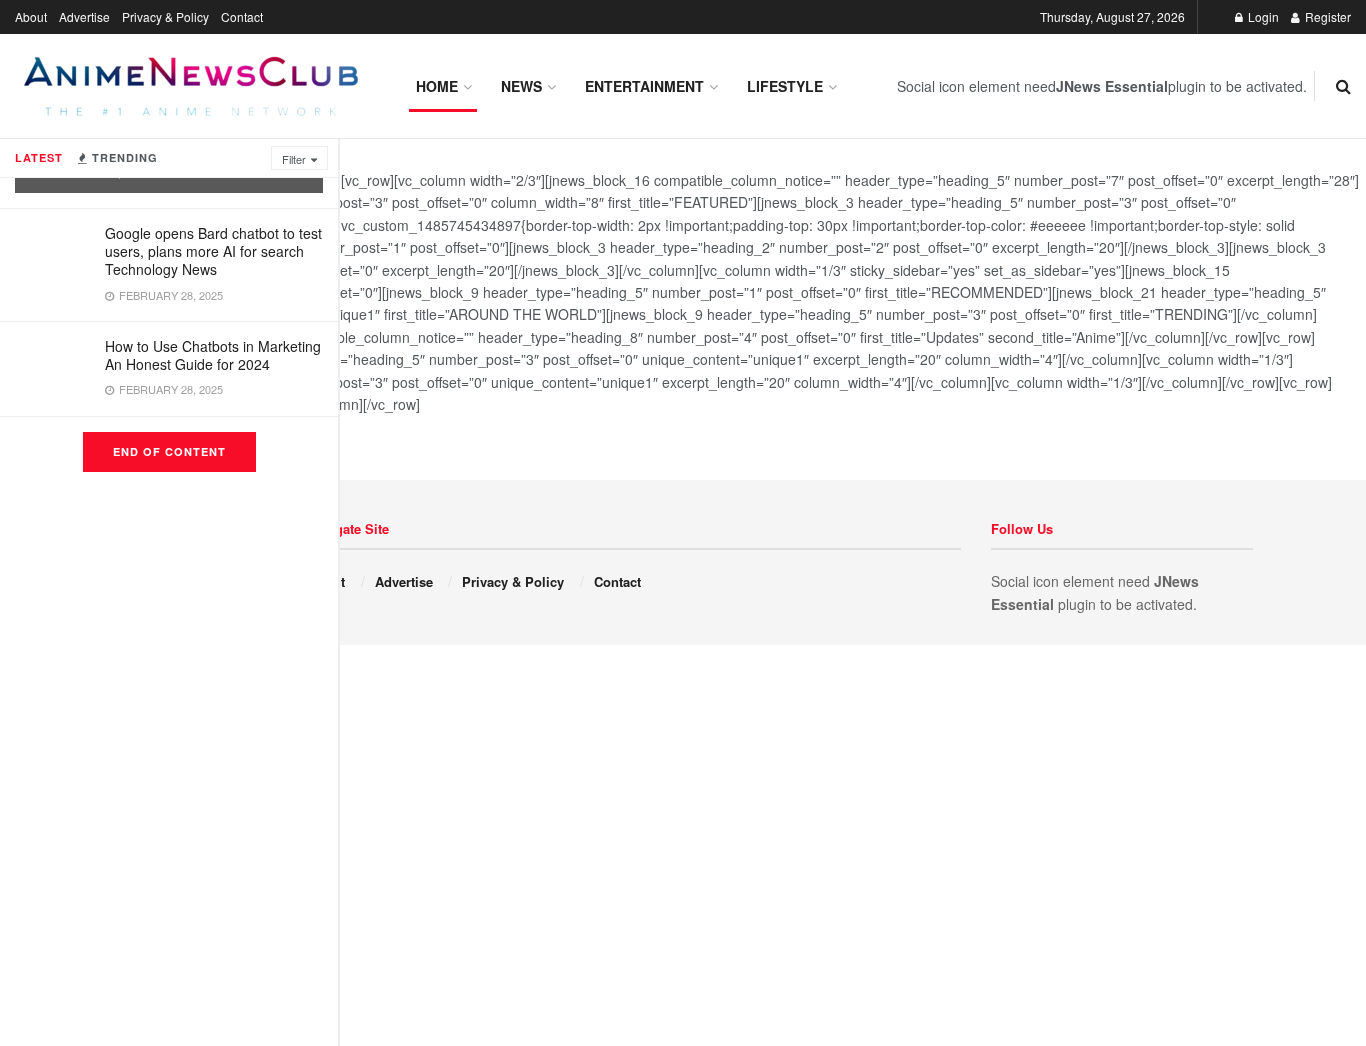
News (521, 86)
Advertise (84, 16)
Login (1262, 16)
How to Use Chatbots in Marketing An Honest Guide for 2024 (213, 355)
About (31, 16)
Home (437, 86)
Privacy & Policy (165, 16)
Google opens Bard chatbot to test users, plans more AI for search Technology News (213, 251)
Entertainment (644, 86)
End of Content (169, 451)
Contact (242, 16)
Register (1326, 16)
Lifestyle (785, 86)
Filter (294, 159)
